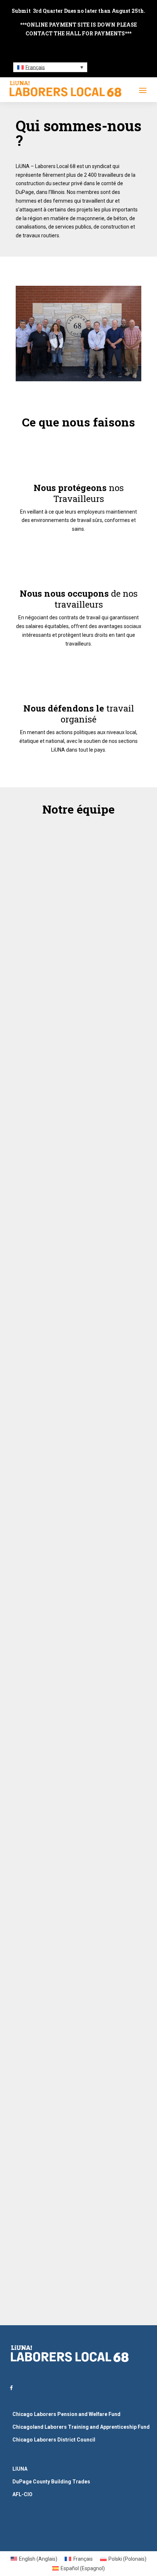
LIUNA (20, 2469)
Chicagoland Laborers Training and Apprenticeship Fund (81, 2427)
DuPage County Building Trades (51, 2482)
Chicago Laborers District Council (54, 2440)
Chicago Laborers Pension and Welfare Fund (66, 2414)
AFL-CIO (22, 2494)
